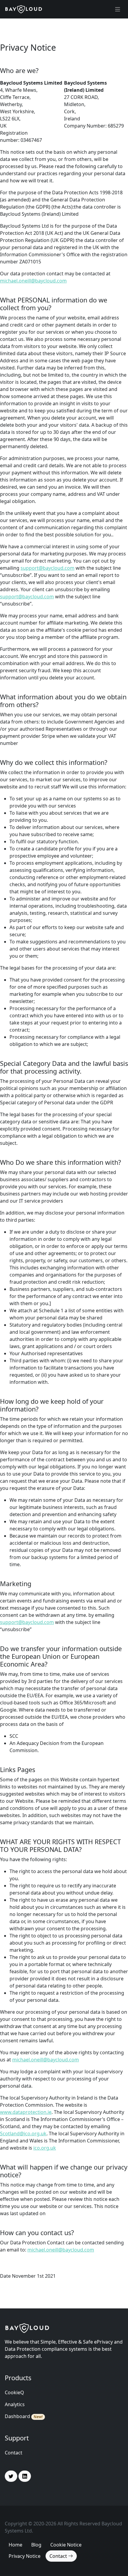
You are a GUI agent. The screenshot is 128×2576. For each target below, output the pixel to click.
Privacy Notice (25, 2556)
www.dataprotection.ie (26, 2112)
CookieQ (14, 2392)
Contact (14, 2453)
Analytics (15, 2404)
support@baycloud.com (47, 568)
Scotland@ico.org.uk (23, 2134)
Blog (36, 2545)
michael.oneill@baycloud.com (33, 281)
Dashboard (17, 2416)
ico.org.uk (45, 2148)
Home (15, 2545)
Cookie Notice (66, 2545)
